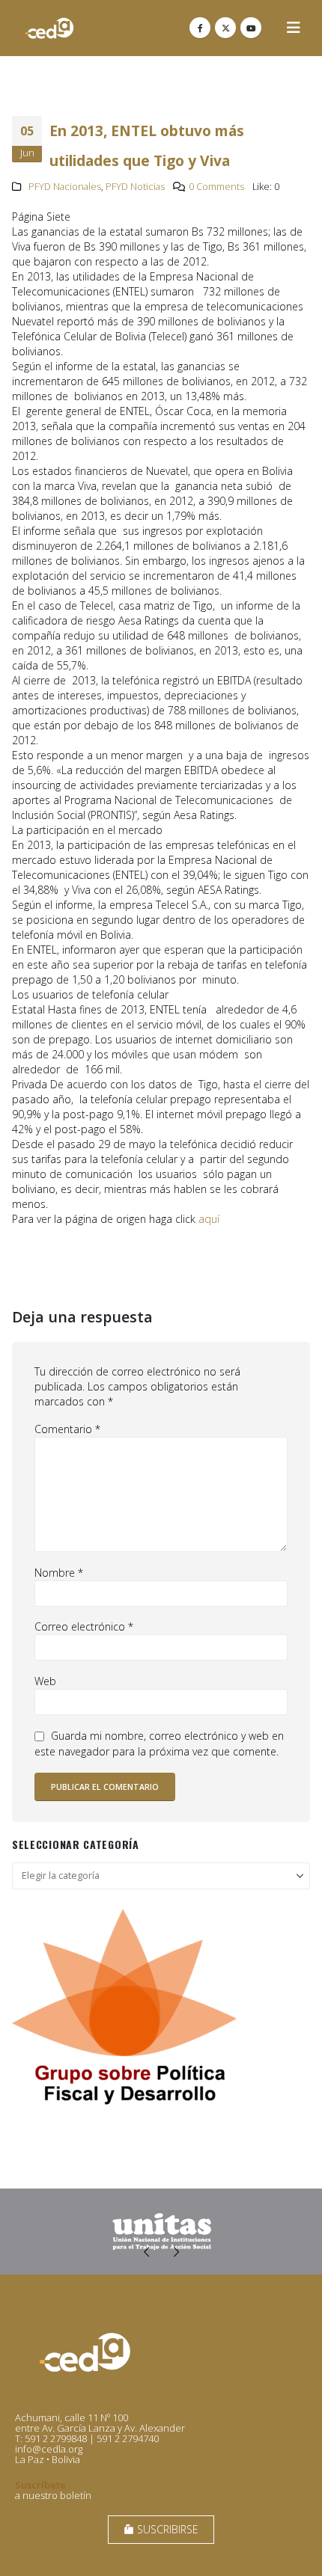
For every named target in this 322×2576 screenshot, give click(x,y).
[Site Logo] (49, 28)
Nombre (59, 1573)
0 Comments (216, 187)
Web (45, 1681)
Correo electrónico (84, 1626)
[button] (294, 28)
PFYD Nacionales (65, 187)
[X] (225, 28)
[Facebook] (200, 28)
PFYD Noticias (135, 187)
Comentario (67, 1429)
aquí (209, 1219)
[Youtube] (251, 28)
